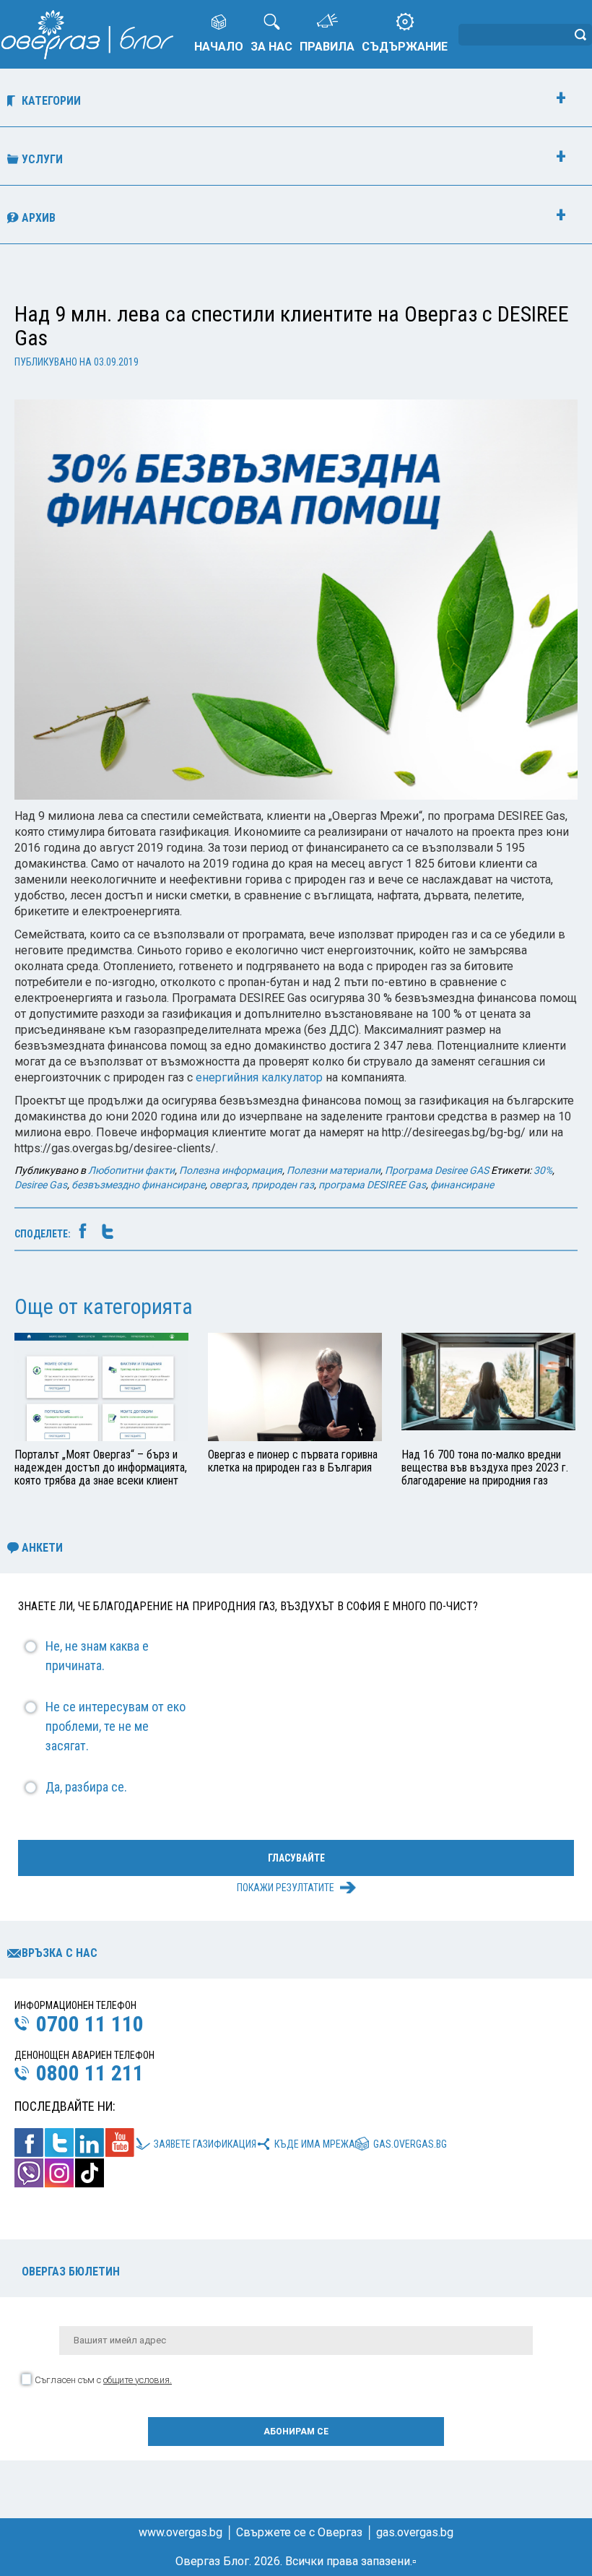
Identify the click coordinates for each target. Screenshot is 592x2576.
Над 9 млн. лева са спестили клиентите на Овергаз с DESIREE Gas (292, 326)
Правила (327, 47)
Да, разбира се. (86, 1787)
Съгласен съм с (103, 2380)
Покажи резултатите (286, 1888)
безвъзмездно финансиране (138, 1185)
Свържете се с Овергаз (299, 2532)
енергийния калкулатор (259, 1077)
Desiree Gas (41, 1185)
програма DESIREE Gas (372, 1185)
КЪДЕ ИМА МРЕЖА (315, 2144)
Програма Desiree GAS (437, 1170)
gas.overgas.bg (410, 2144)
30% (543, 1170)
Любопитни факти (131, 1170)
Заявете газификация (205, 2144)
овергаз (228, 1185)
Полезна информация (231, 1170)
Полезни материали (334, 1170)
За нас (271, 47)
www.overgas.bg (180, 2532)
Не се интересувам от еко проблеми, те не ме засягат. (116, 1726)
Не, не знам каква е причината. (97, 1656)
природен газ (283, 1185)
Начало (219, 47)
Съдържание (405, 47)
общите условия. (138, 2380)
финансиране (462, 1185)
